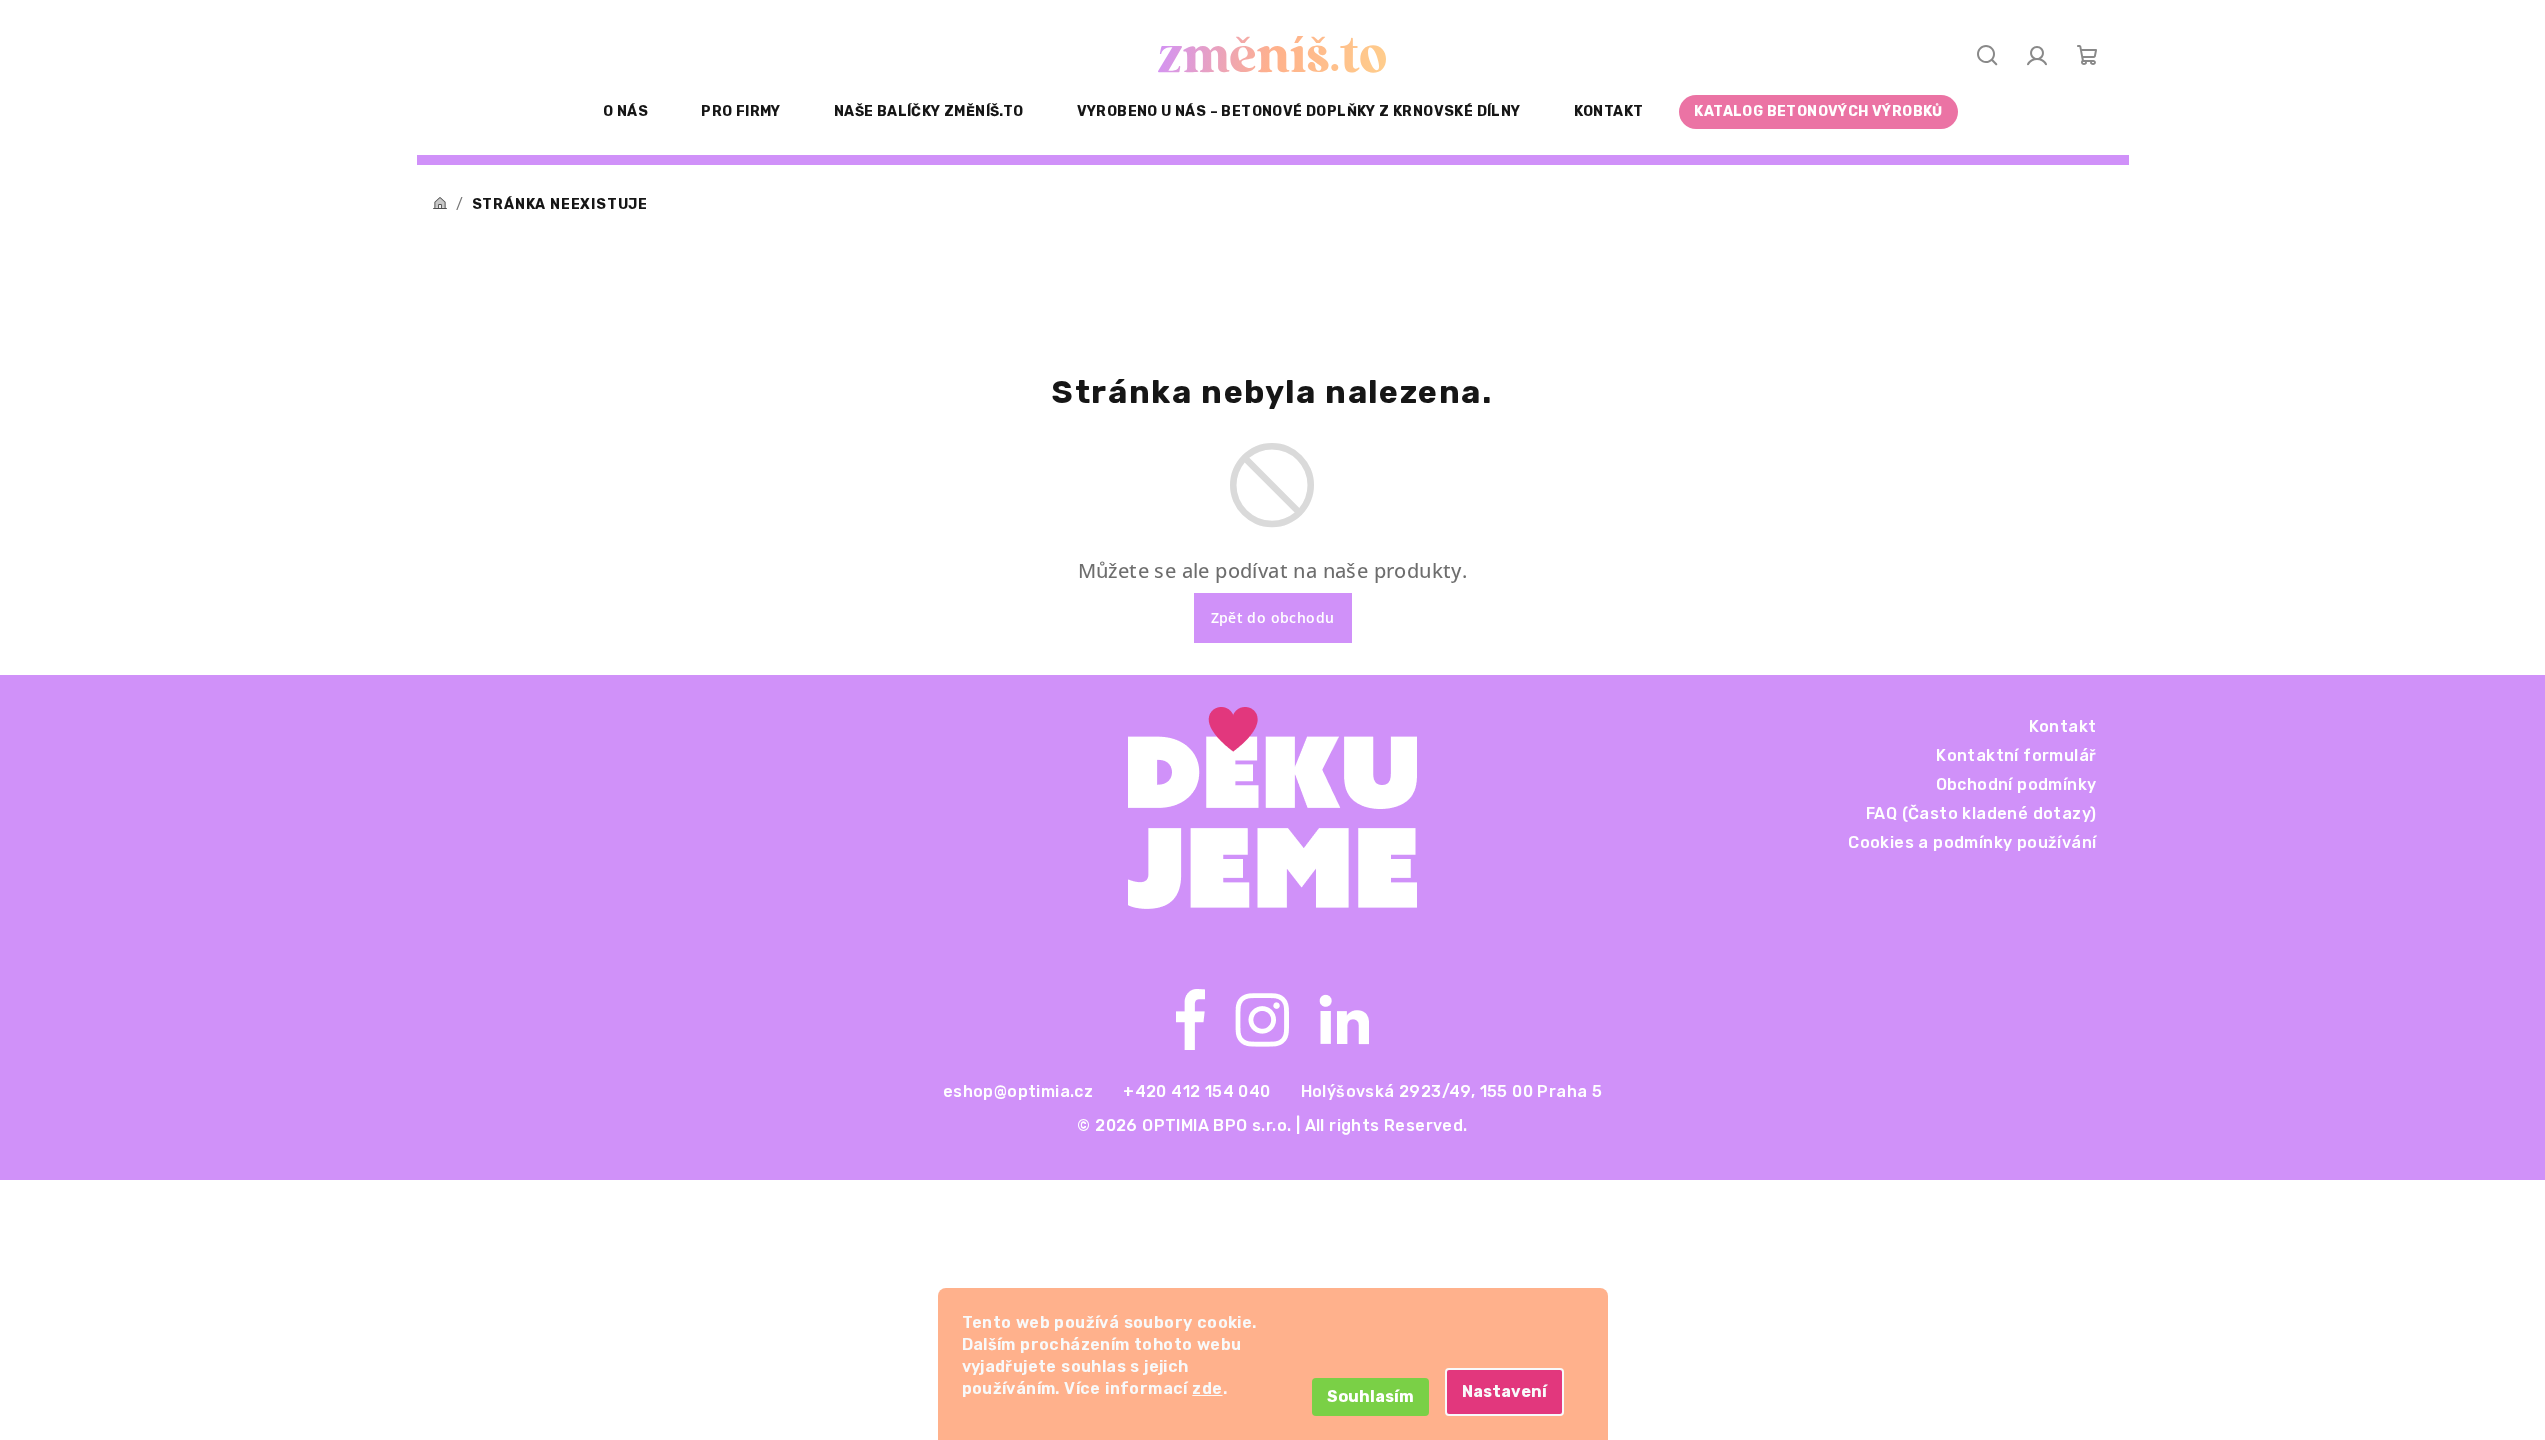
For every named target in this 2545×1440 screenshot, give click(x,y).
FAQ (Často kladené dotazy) (1981, 813)
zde (1207, 1388)
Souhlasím (1370, 1396)
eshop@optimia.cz (1018, 1091)
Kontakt (2063, 726)
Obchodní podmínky (2016, 784)
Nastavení (1504, 1391)
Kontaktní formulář (2016, 755)
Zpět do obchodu (1273, 617)
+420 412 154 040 (1196, 1091)
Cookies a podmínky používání (1972, 842)
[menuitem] (625, 112)
